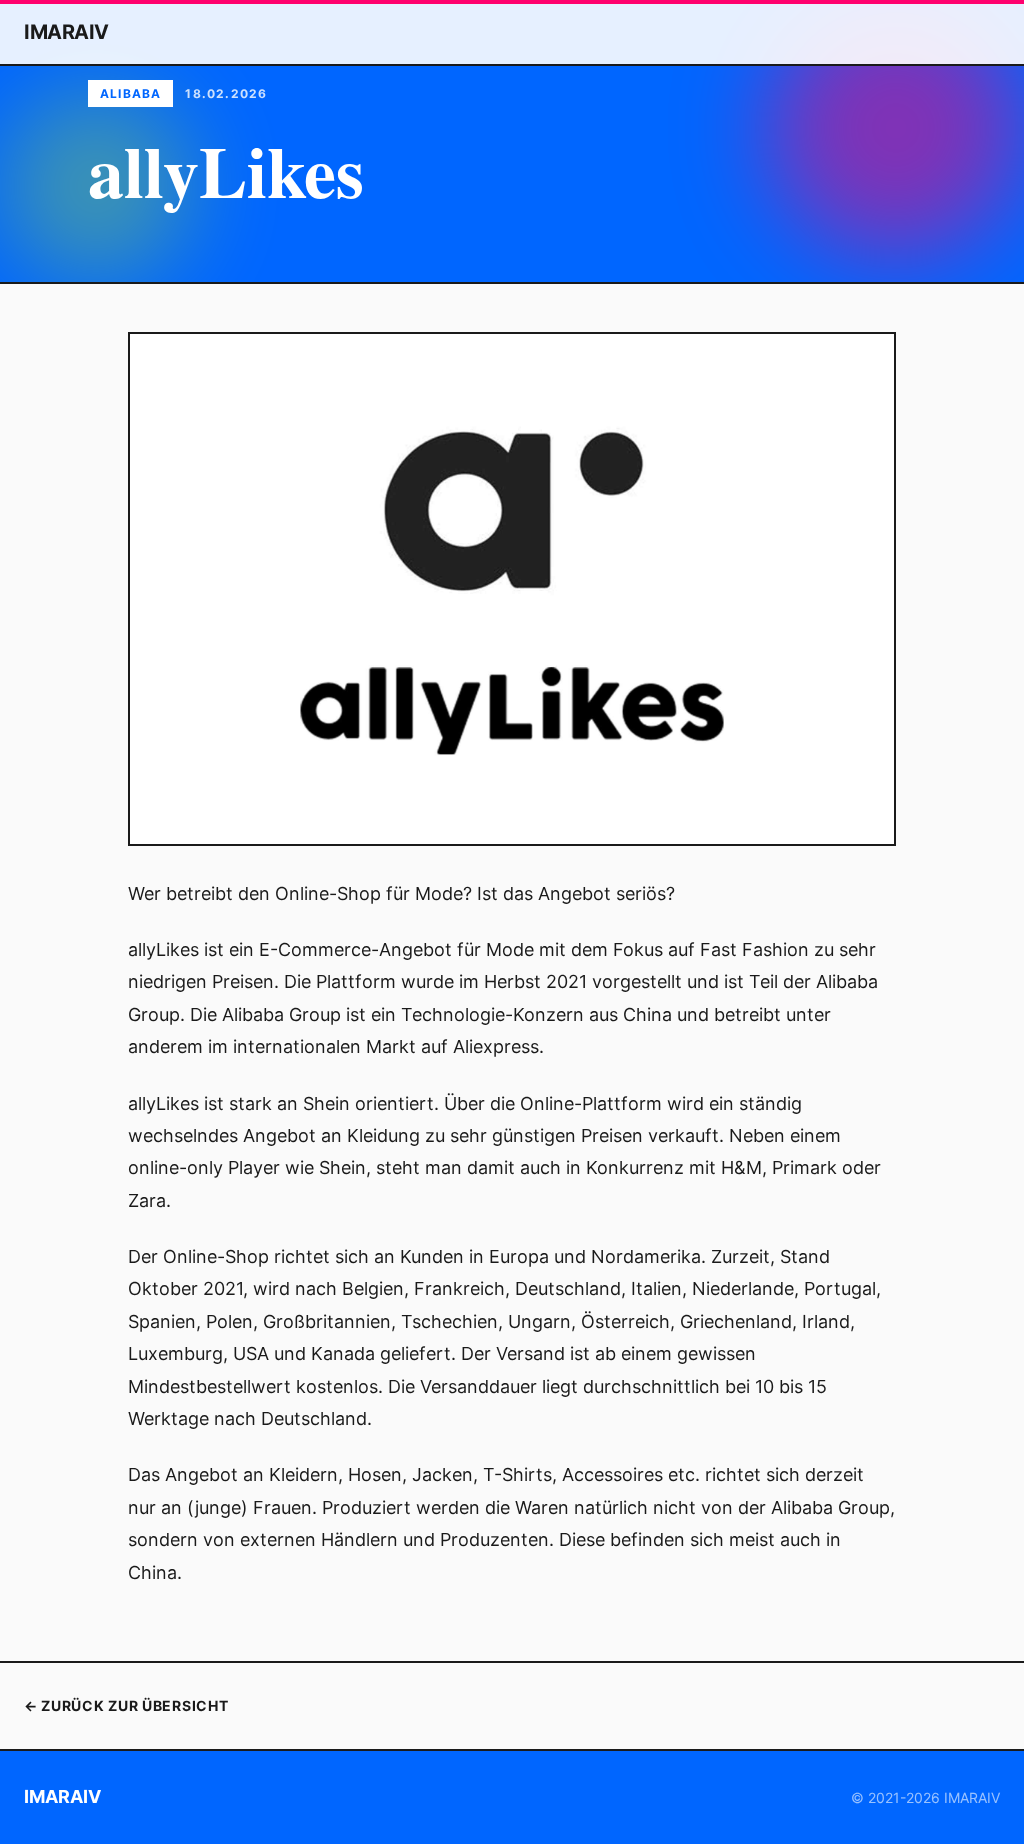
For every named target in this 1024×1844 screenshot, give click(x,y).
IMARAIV (66, 32)
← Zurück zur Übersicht (126, 1705)
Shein (326, 1103)
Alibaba (130, 93)
